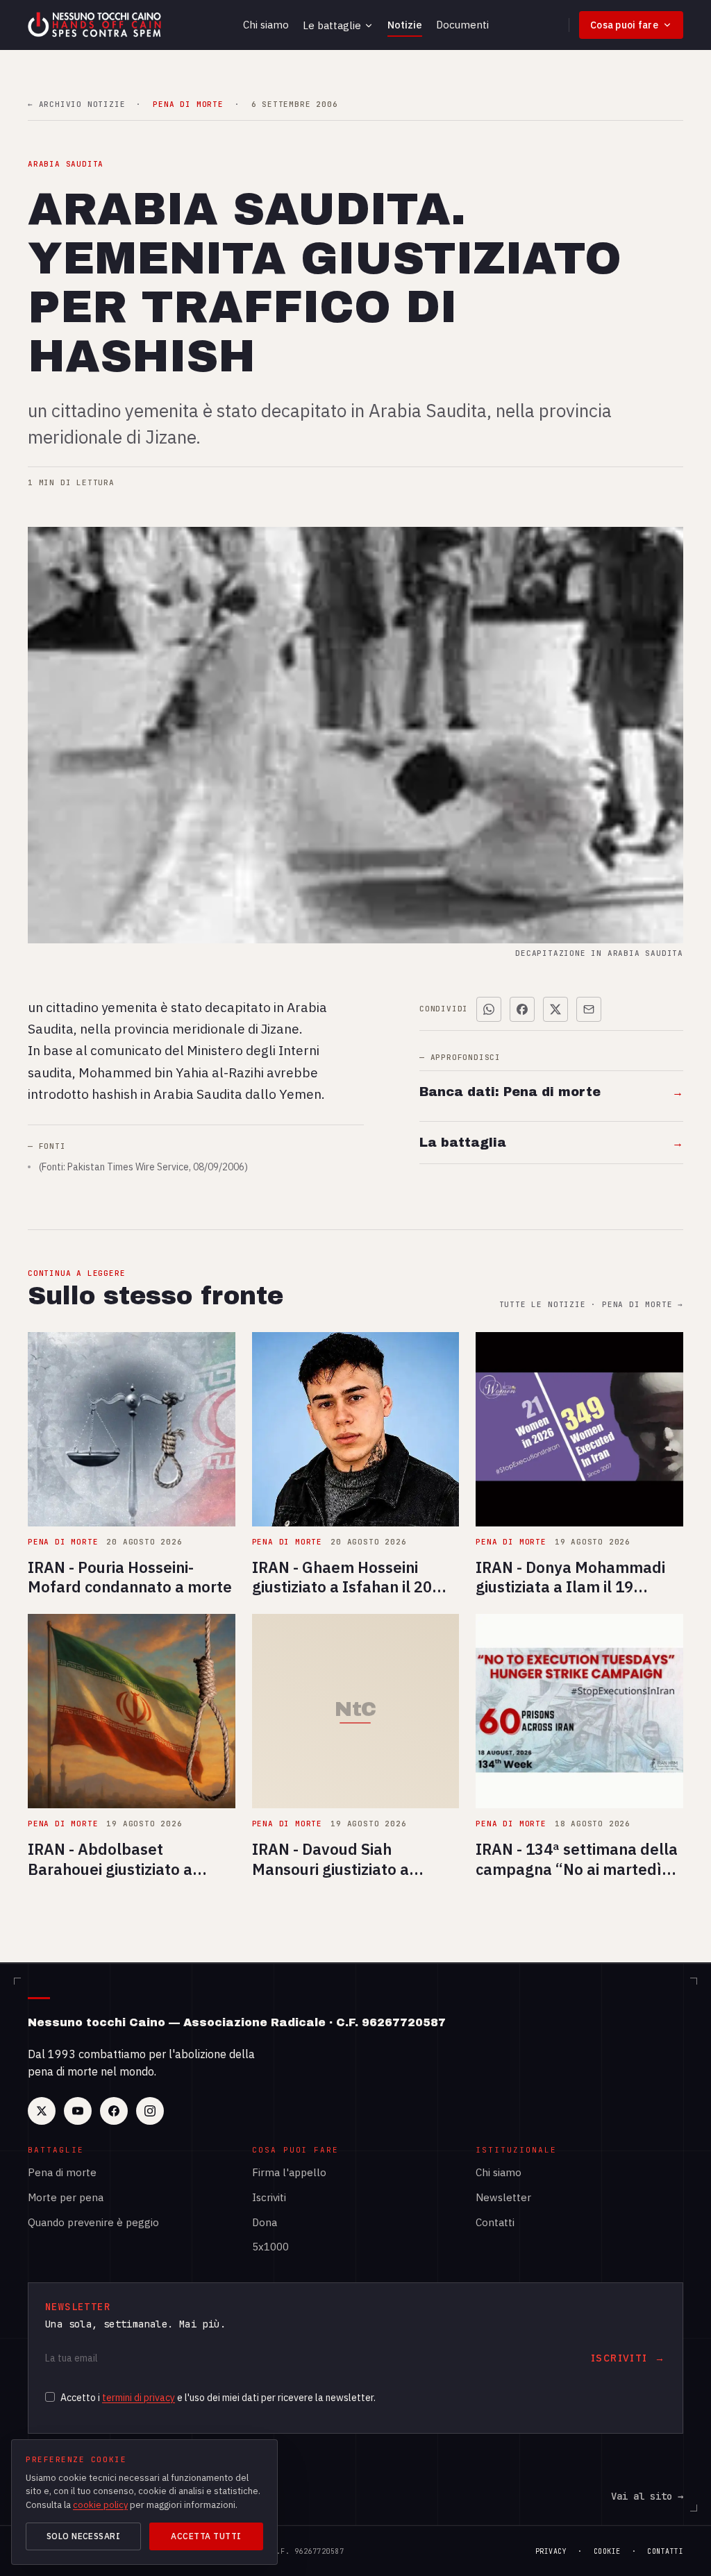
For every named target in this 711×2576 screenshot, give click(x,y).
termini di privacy (139, 2398)
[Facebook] (114, 2111)
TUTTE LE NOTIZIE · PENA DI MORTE (591, 1305)
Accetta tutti (206, 2536)
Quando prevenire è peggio (93, 2222)
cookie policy (100, 2505)
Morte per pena (66, 2197)
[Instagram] (150, 2111)
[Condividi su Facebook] (522, 1009)
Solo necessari (84, 2536)
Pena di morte (62, 2172)
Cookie (607, 2551)
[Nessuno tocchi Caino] (96, 25)
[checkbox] (50, 2397)
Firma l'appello (289, 2172)
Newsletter (503, 2197)
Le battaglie (332, 25)
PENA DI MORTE (188, 104)
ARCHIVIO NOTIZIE (76, 104)
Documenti (462, 25)
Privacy (551, 2551)
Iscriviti (269, 2197)
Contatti (495, 2222)
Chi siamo (266, 25)
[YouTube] (78, 2111)
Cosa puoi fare (624, 25)
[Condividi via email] (589, 1009)
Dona (265, 2222)
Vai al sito (647, 2496)
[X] (42, 2111)
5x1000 (270, 2247)
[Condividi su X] (555, 1009)
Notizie (405, 25)
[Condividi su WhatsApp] (489, 1009)
